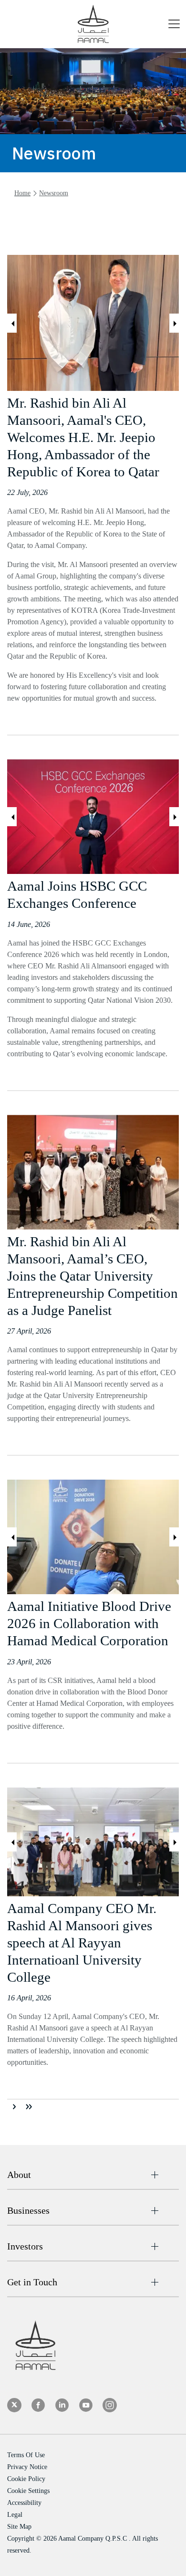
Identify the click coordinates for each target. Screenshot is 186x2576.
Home (22, 193)
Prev (12, 323)
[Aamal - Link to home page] (93, 24)
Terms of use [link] (26, 2455)
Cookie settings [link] (28, 2491)
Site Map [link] (19, 2527)
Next (174, 323)
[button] (174, 26)
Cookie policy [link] (26, 2479)
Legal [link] (15, 2515)
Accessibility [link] (24, 2503)
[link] (14, 2405)
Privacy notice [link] (27, 2467)
